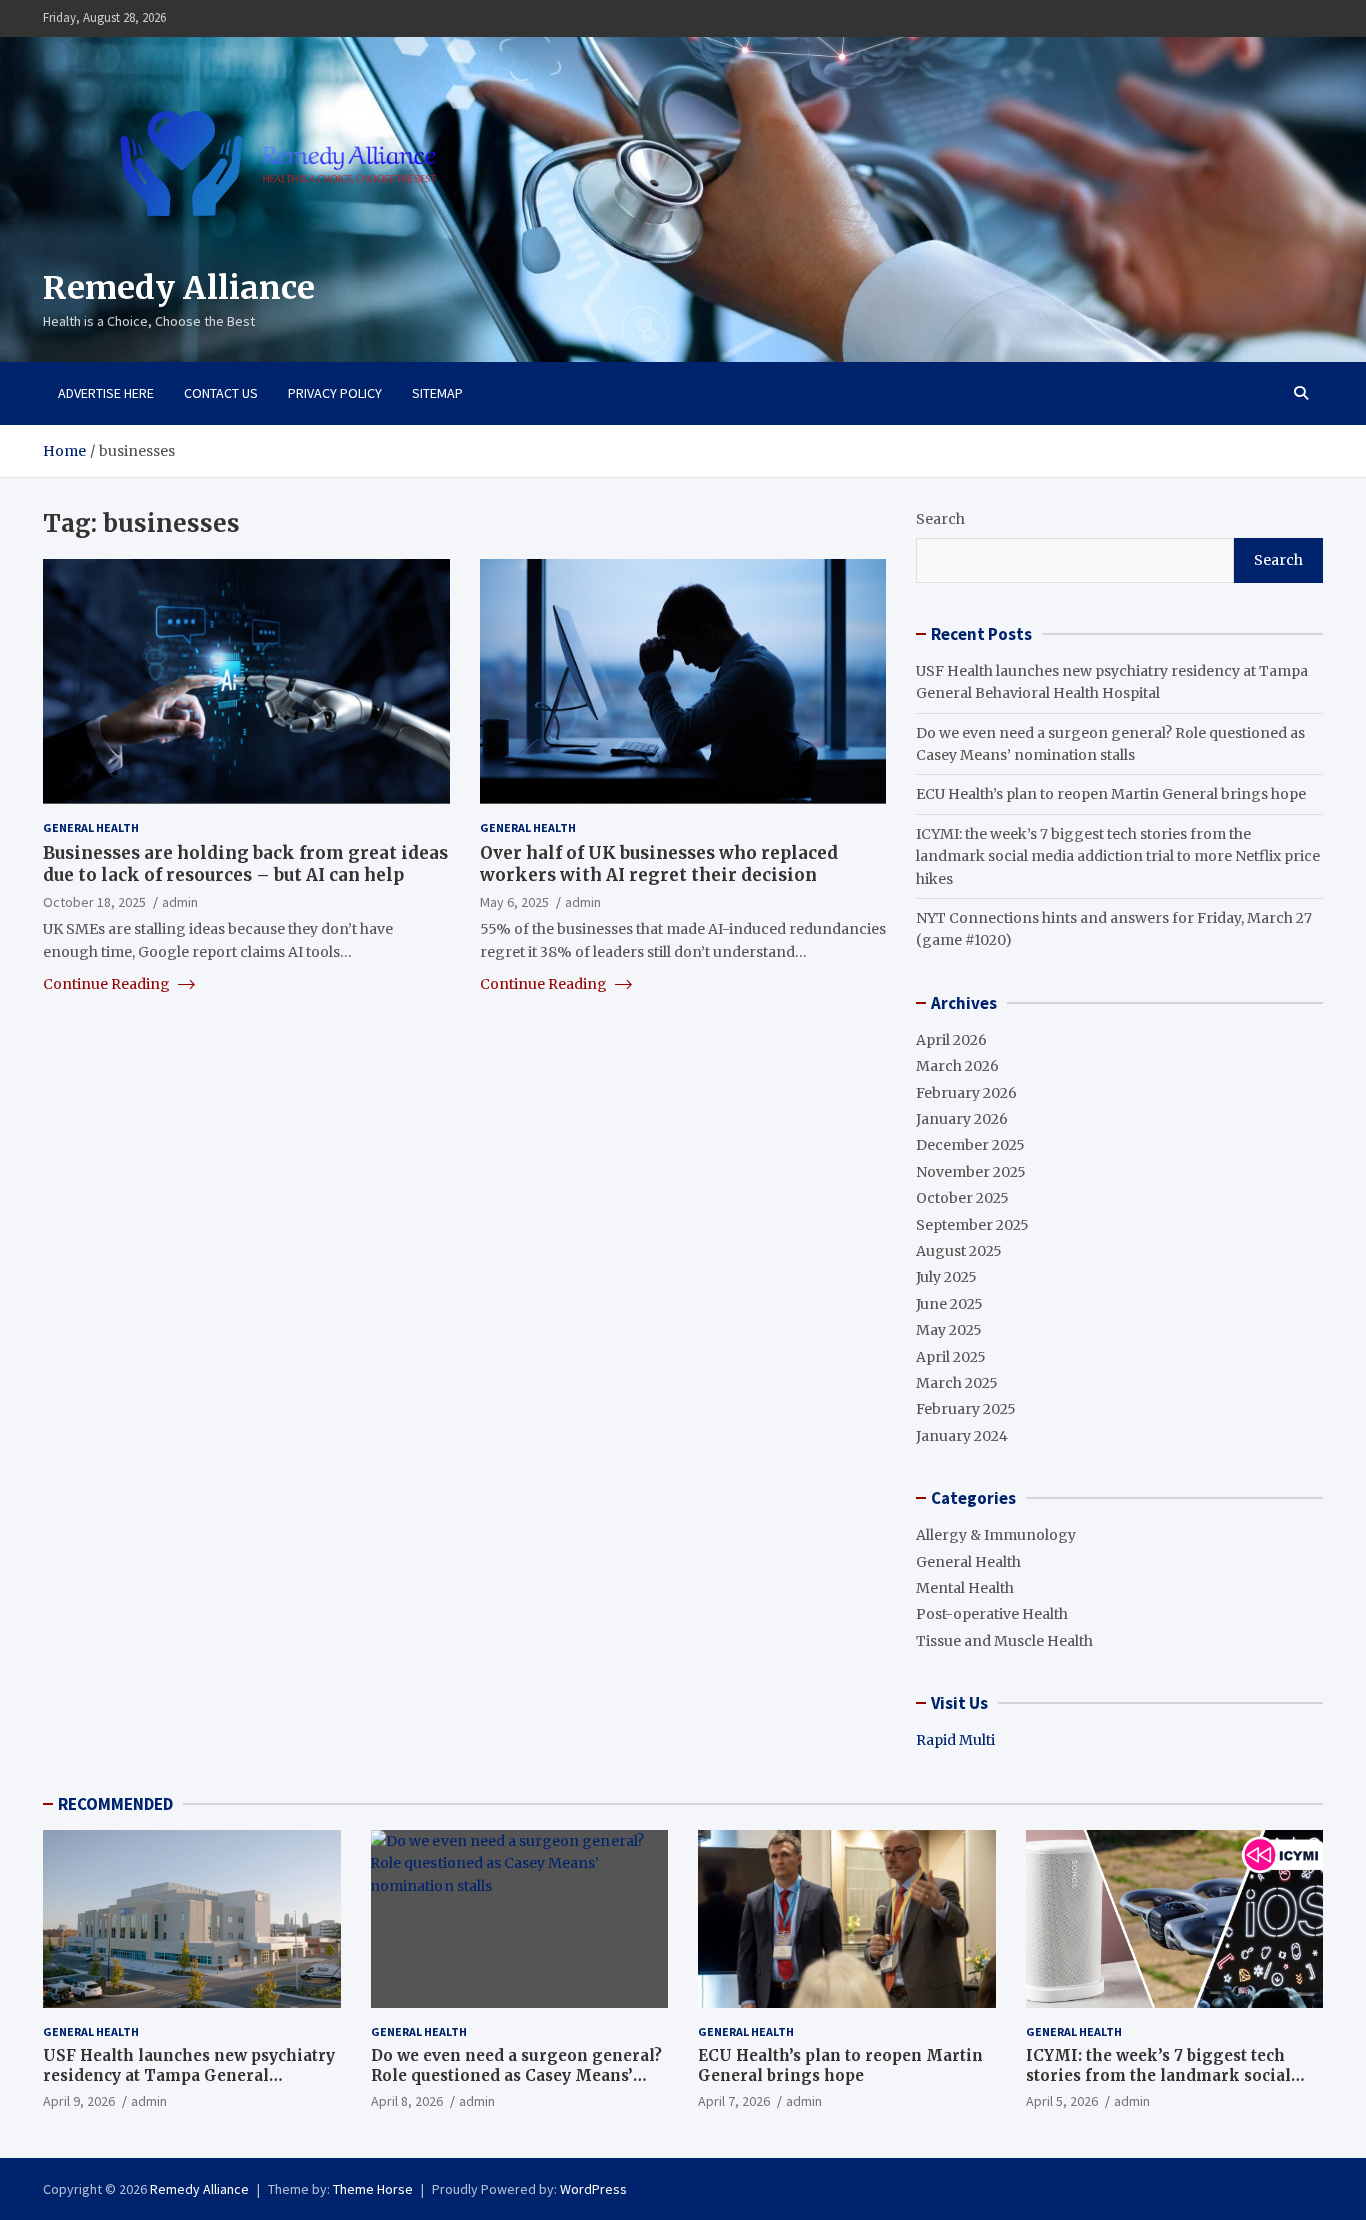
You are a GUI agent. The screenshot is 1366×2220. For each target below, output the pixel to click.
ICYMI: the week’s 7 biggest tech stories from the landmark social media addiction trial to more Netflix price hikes (1118, 856)
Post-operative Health (992, 1614)
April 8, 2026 (407, 2101)
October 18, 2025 (94, 901)
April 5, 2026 (1062, 2101)
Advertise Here (106, 393)
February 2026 (966, 1093)
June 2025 (949, 1304)
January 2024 (962, 1436)
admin (180, 901)
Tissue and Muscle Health (1004, 1641)
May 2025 (949, 1330)
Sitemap (437, 393)
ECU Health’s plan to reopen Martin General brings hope (1111, 794)
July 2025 (946, 1277)
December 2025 (970, 1145)
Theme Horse (373, 2189)
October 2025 (962, 1198)
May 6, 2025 (514, 901)
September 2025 (972, 1225)
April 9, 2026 (79, 2101)
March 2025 (957, 1383)
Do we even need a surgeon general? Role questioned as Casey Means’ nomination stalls (516, 2075)
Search (940, 519)
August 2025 (959, 1251)
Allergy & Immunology (996, 1535)
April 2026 (951, 1040)
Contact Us (221, 393)
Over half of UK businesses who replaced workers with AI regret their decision (659, 863)
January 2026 (962, 1119)
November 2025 (971, 1172)
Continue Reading (108, 984)
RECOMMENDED (115, 1804)
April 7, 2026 (734, 2101)
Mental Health (965, 1588)
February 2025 (966, 1409)
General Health (91, 826)
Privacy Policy (335, 393)
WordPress (593, 2189)
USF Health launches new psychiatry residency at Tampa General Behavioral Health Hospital (189, 2075)
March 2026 (957, 1066)
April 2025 (951, 1357)
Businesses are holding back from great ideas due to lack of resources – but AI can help (245, 863)
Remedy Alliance (179, 288)
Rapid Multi (955, 1740)
